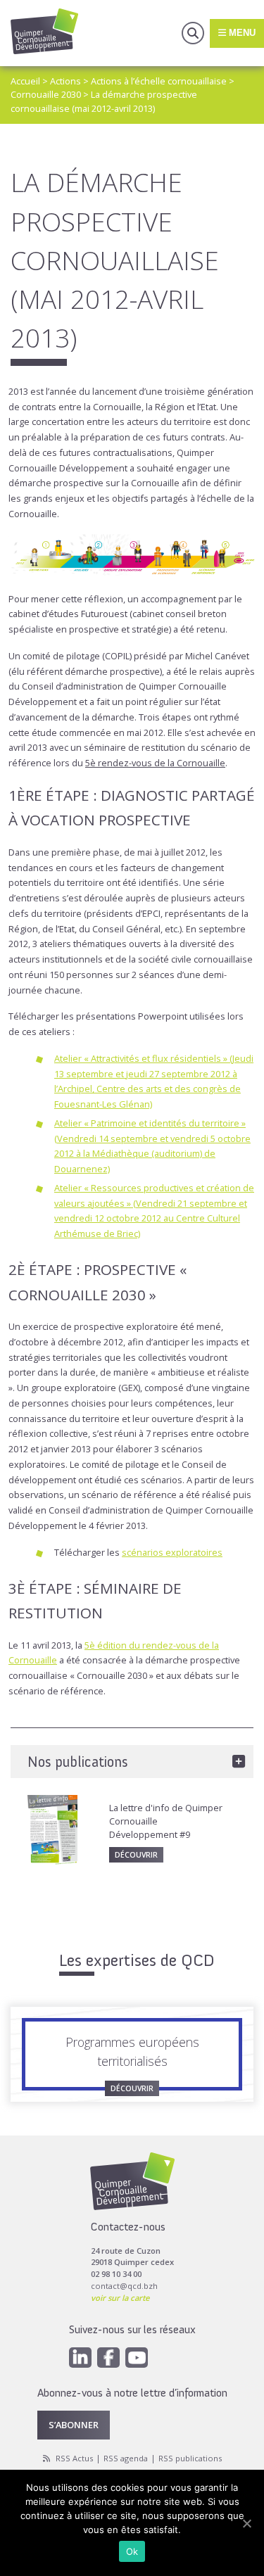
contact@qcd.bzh (124, 2286)
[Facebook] (108, 2358)
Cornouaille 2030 (46, 94)
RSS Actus (74, 2458)
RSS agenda (126, 2458)
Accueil (25, 81)
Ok (132, 2551)
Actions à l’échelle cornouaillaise (159, 81)
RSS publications (190, 2458)
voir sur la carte (120, 2298)
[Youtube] (137, 2358)
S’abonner (74, 2425)
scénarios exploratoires (172, 1552)
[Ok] (246, 2523)
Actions (65, 81)
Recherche (193, 33)
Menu (241, 33)
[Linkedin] (80, 2358)
